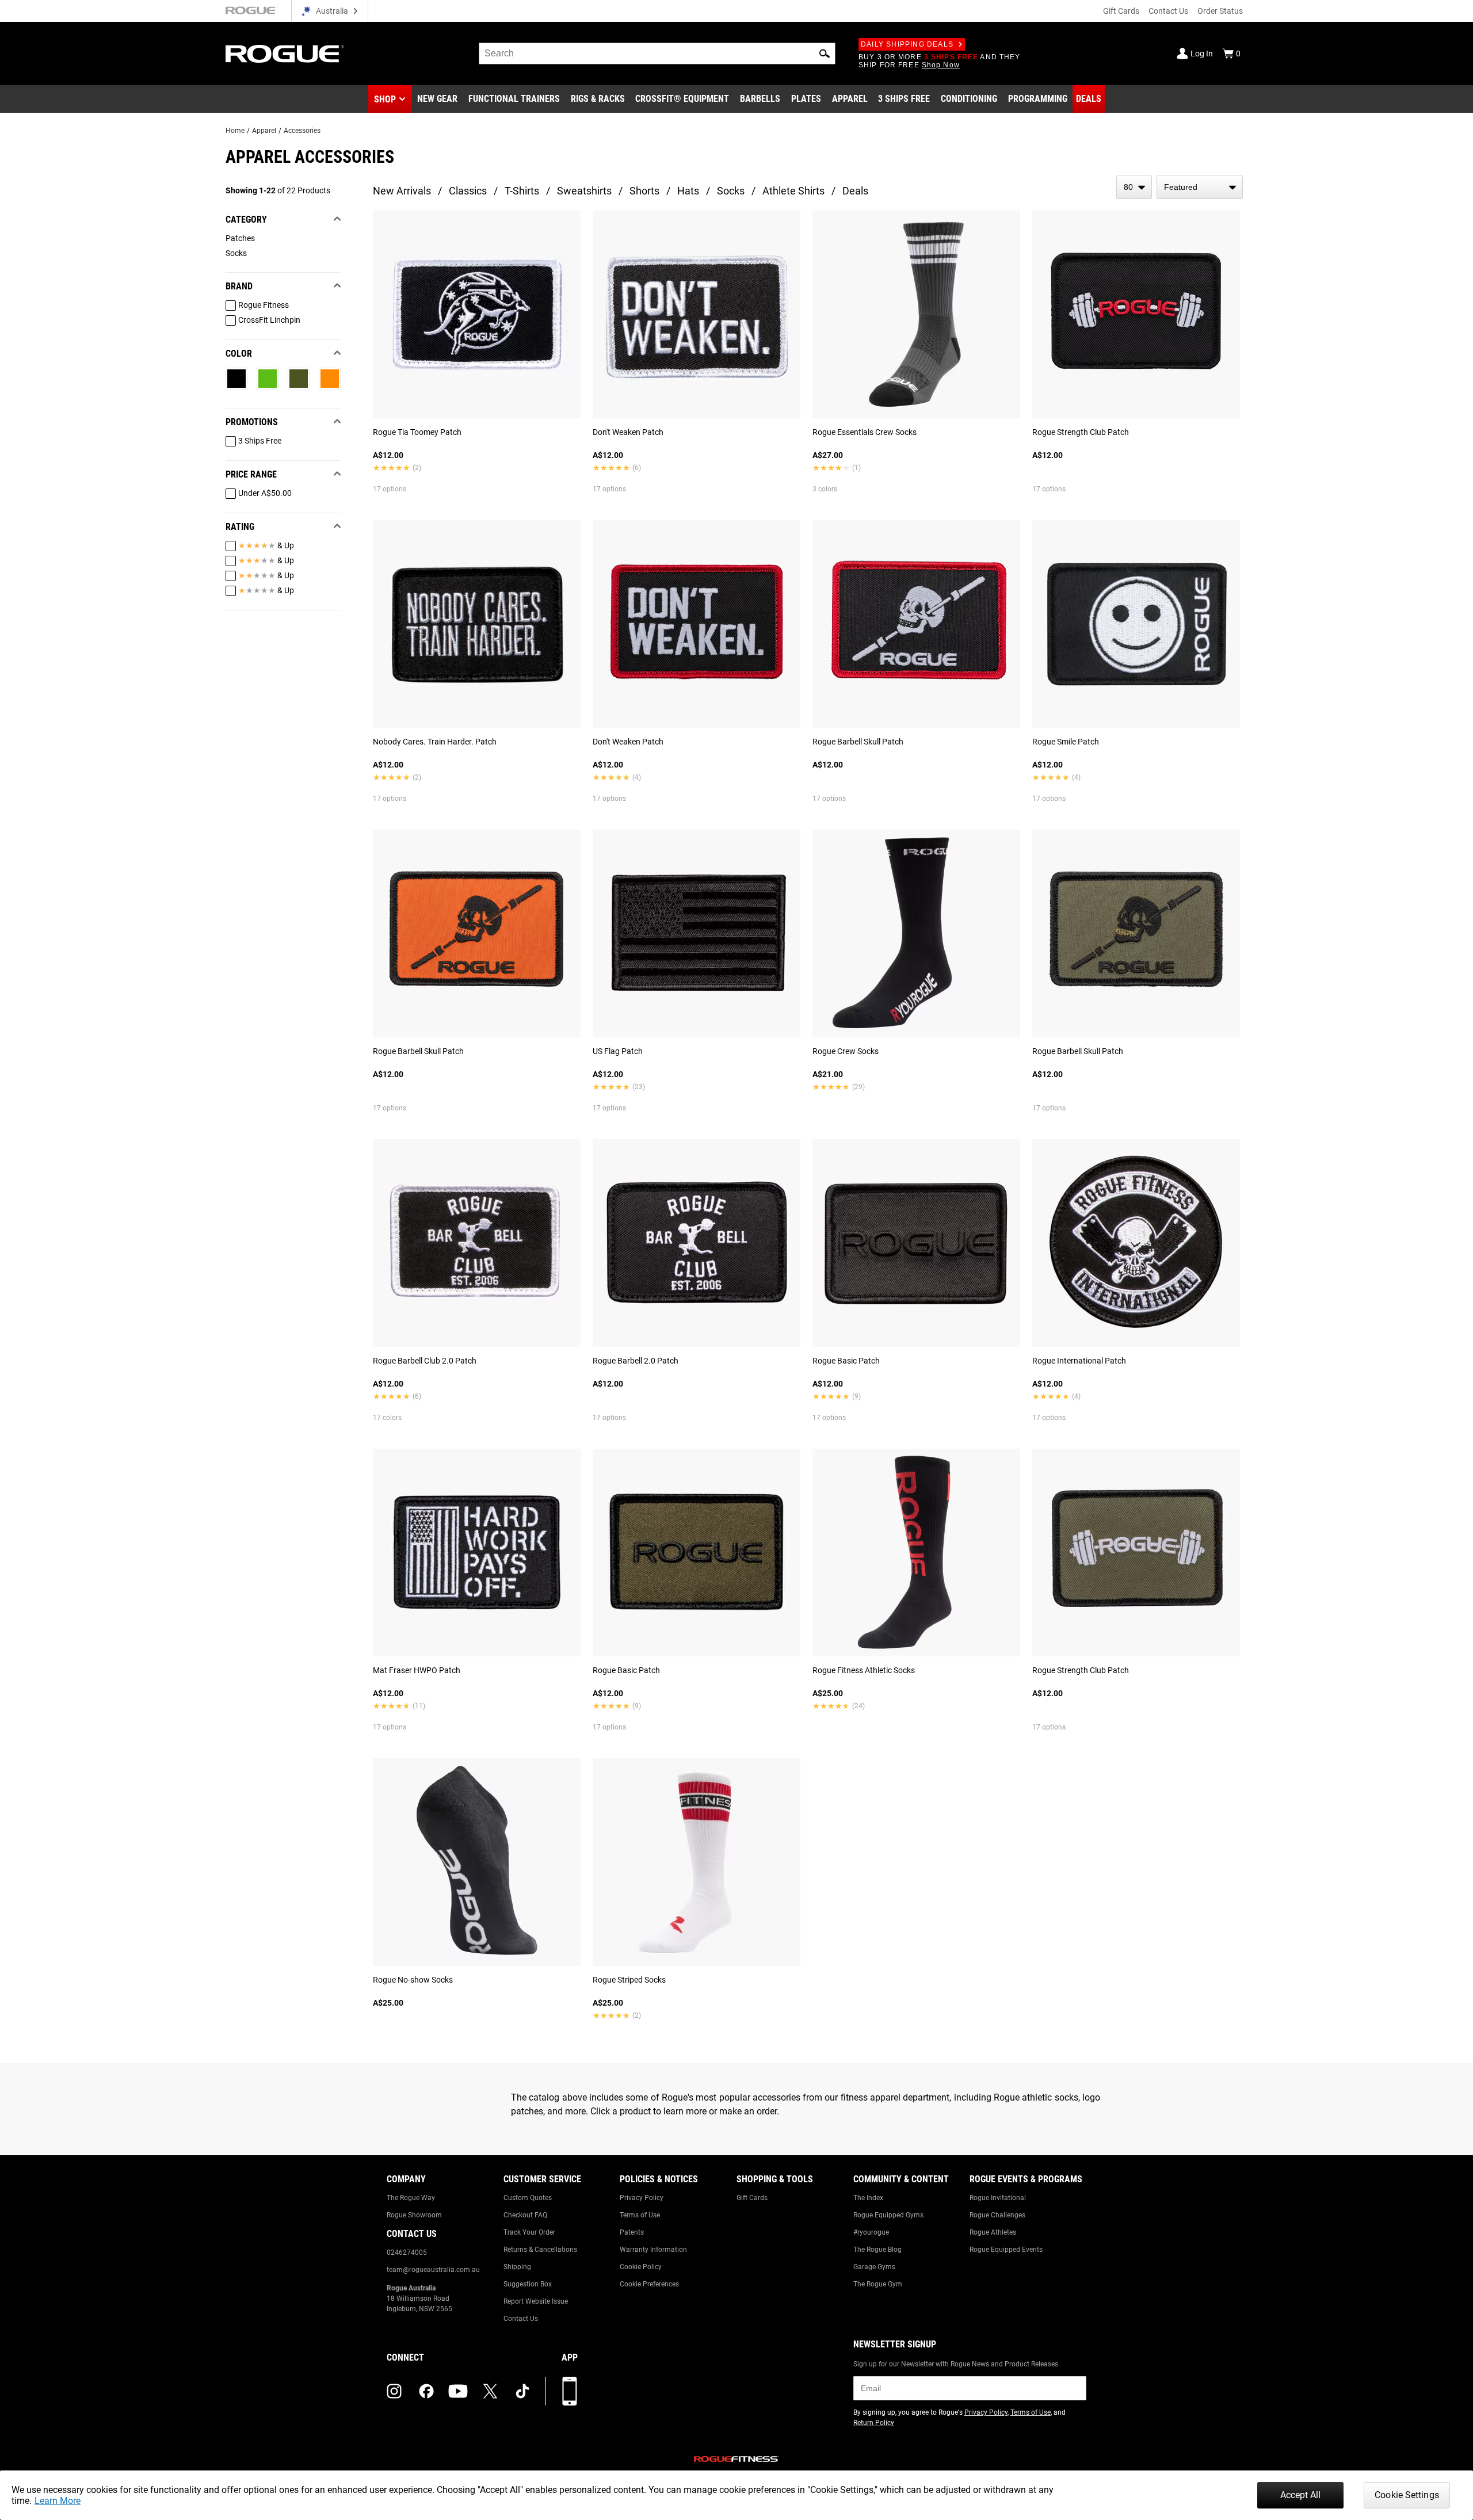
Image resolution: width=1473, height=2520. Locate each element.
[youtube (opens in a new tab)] (458, 2391)
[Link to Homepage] (285, 54)
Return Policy (874, 2423)
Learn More (58, 2501)
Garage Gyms (874, 2267)
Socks (731, 191)
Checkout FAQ (525, 2215)
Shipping (517, 2267)
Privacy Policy (642, 2198)
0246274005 (407, 2252)
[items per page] (1134, 187)
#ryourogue (871, 2232)
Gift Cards (1121, 11)
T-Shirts (522, 191)
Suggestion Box (528, 2284)
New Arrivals (402, 191)
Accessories (302, 131)
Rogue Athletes (993, 2232)
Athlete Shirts (793, 191)
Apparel (264, 131)
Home (235, 131)
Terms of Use (640, 2215)
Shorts (644, 191)
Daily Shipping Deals (907, 44)
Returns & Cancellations (540, 2250)
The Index (868, 2198)
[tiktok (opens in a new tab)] (522, 2391)
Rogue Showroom (414, 2215)
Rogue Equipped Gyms (888, 2215)
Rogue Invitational (998, 2198)
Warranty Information (653, 2250)
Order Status (1220, 11)
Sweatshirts (584, 191)
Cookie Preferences (649, 2284)
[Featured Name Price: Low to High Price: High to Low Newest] (1200, 187)
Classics (468, 191)
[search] (657, 54)
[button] (825, 54)
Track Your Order (529, 2232)
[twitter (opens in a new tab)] (490, 2391)
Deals (855, 191)
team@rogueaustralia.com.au (433, 2270)
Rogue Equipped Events (1006, 2250)
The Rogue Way (411, 2198)
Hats (688, 191)
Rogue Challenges (997, 2215)
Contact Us (1168, 11)
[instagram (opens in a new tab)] (394, 2391)
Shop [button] (385, 99)
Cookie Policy (641, 2267)
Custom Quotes (528, 2198)
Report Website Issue (536, 2301)
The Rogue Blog (877, 2250)
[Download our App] (570, 2391)
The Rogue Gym (878, 2284)
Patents (632, 2232)
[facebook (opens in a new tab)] (426, 2391)
